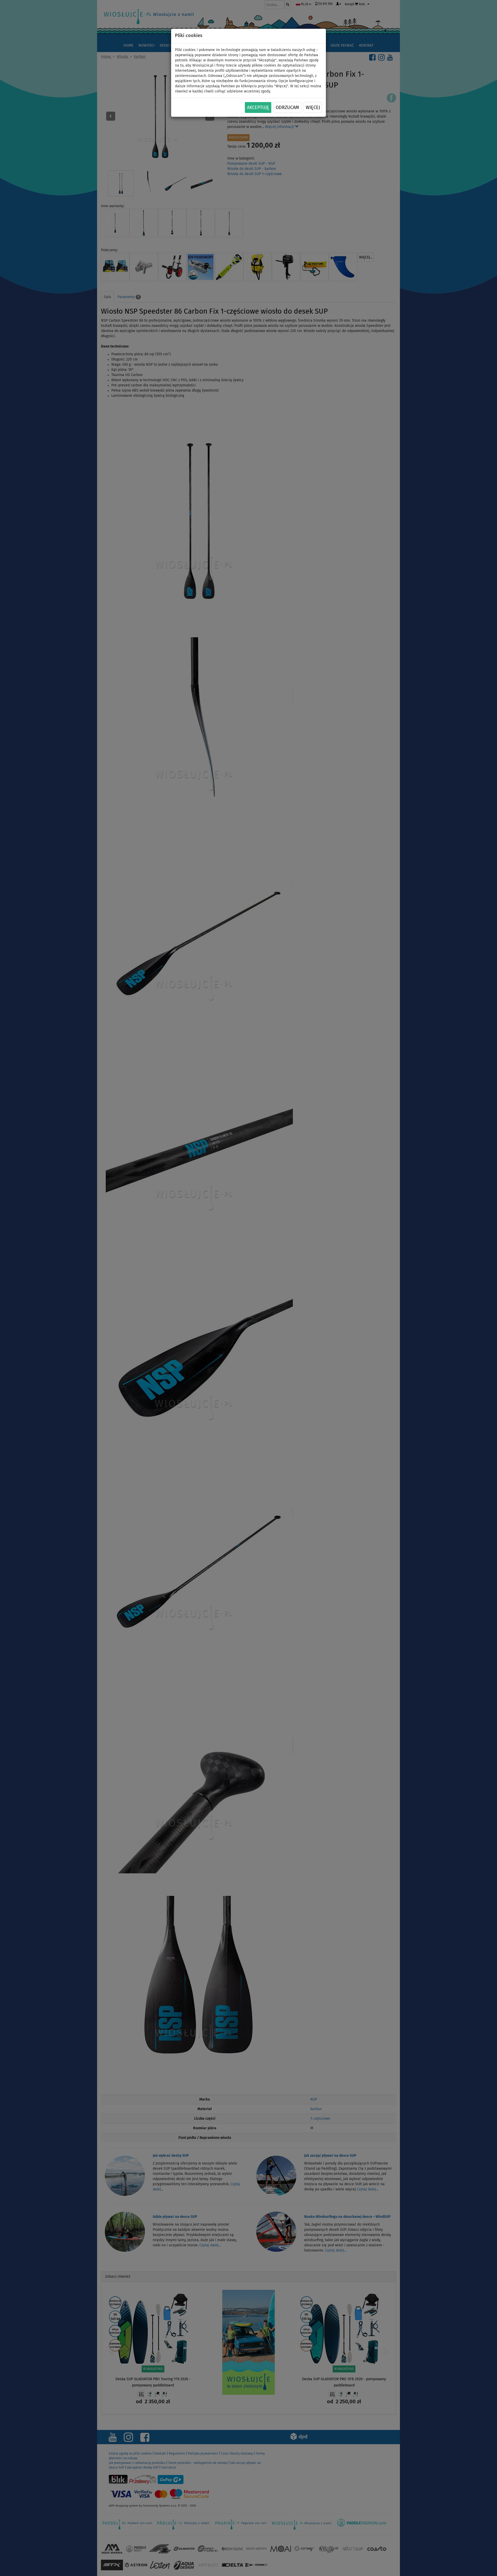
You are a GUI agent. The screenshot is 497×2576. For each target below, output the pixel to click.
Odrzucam (287, 108)
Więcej (313, 108)
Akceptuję (258, 108)
